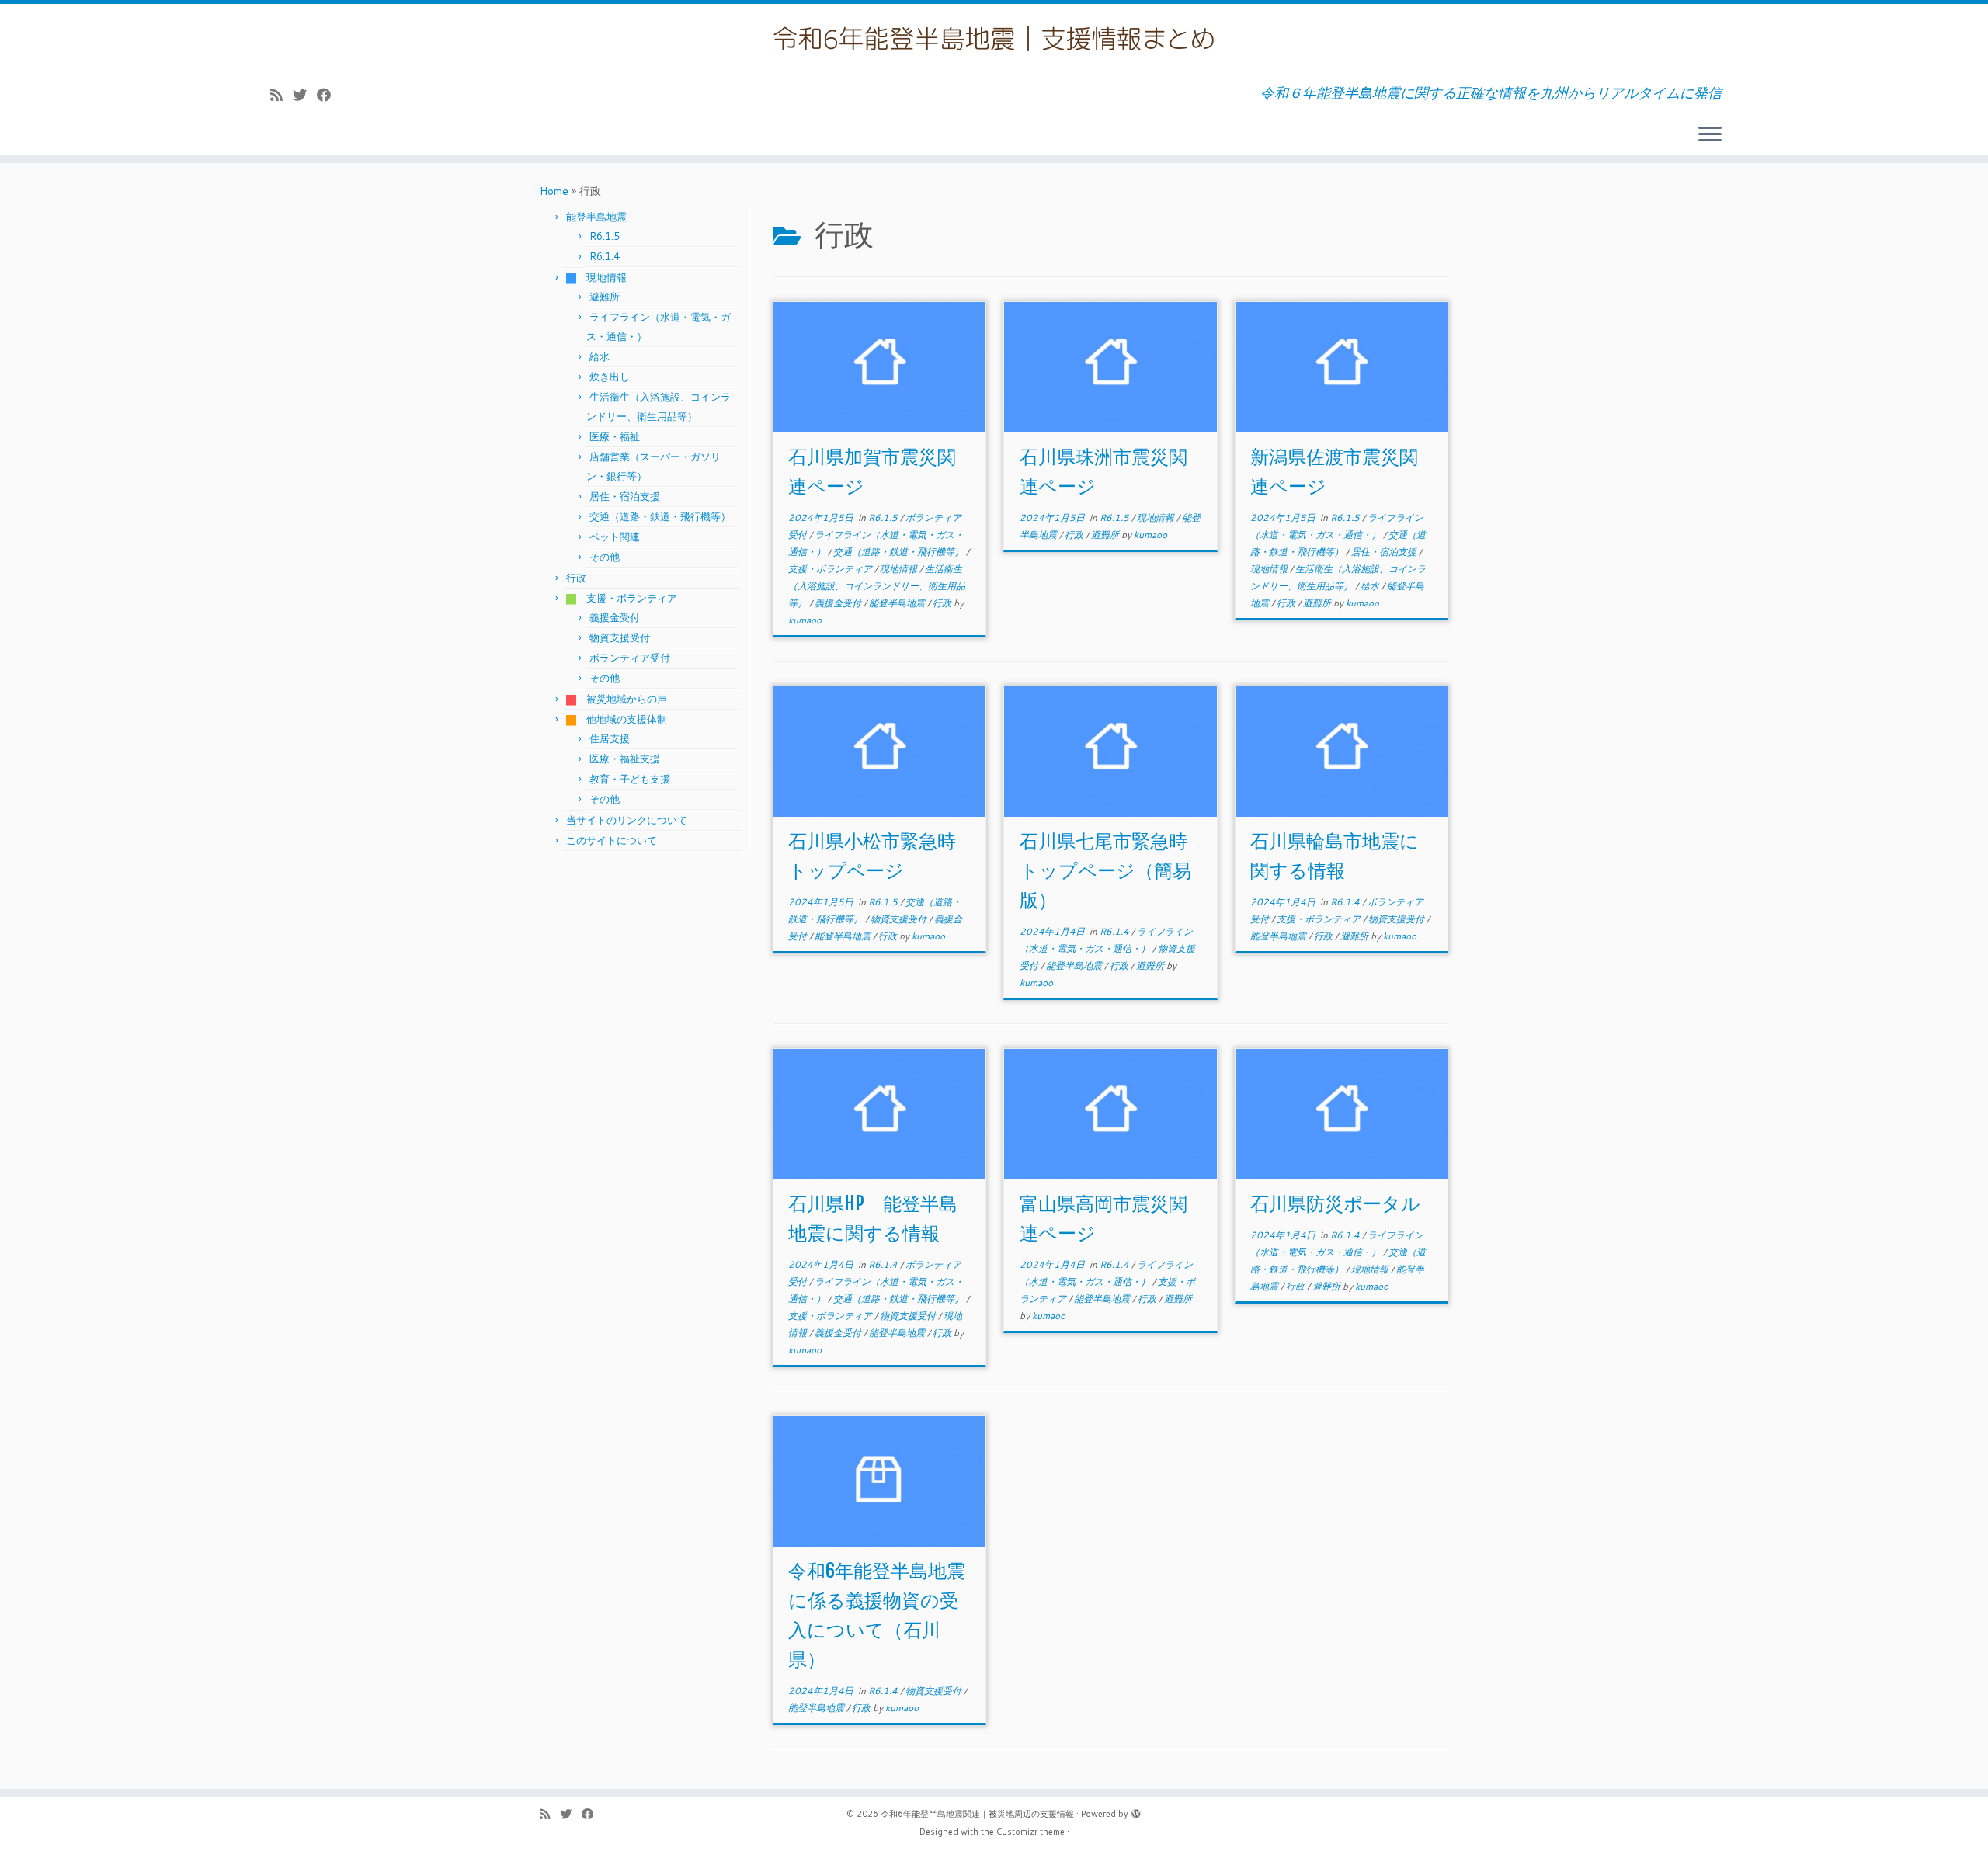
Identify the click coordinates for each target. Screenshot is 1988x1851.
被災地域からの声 (622, 699)
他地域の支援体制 (622, 719)
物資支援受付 (620, 637)
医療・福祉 (615, 436)
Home (554, 191)
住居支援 (610, 738)
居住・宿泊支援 (625, 496)
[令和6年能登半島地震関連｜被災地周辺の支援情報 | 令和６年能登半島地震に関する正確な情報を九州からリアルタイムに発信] (994, 38)
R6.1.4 (605, 256)
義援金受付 (615, 617)
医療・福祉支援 (625, 759)
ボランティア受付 (630, 658)
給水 (600, 356)
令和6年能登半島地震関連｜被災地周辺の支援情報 (977, 1814)
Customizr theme (1030, 1832)
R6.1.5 (605, 236)
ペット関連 (615, 537)
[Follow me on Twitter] (305, 95)
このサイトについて (612, 840)
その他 (605, 557)
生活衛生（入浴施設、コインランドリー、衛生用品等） (877, 586)
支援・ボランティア (627, 598)
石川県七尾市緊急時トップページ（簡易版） (1105, 870)
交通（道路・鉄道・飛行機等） (660, 516)
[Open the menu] (1710, 135)
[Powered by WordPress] (1136, 1811)
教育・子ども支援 (630, 779)
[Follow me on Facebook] (329, 95)
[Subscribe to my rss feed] (282, 95)
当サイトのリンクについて (627, 820)
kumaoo (805, 620)
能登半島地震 (596, 217)
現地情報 (601, 277)
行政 (576, 578)
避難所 (605, 297)
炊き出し (610, 377)
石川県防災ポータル (1335, 1203)
